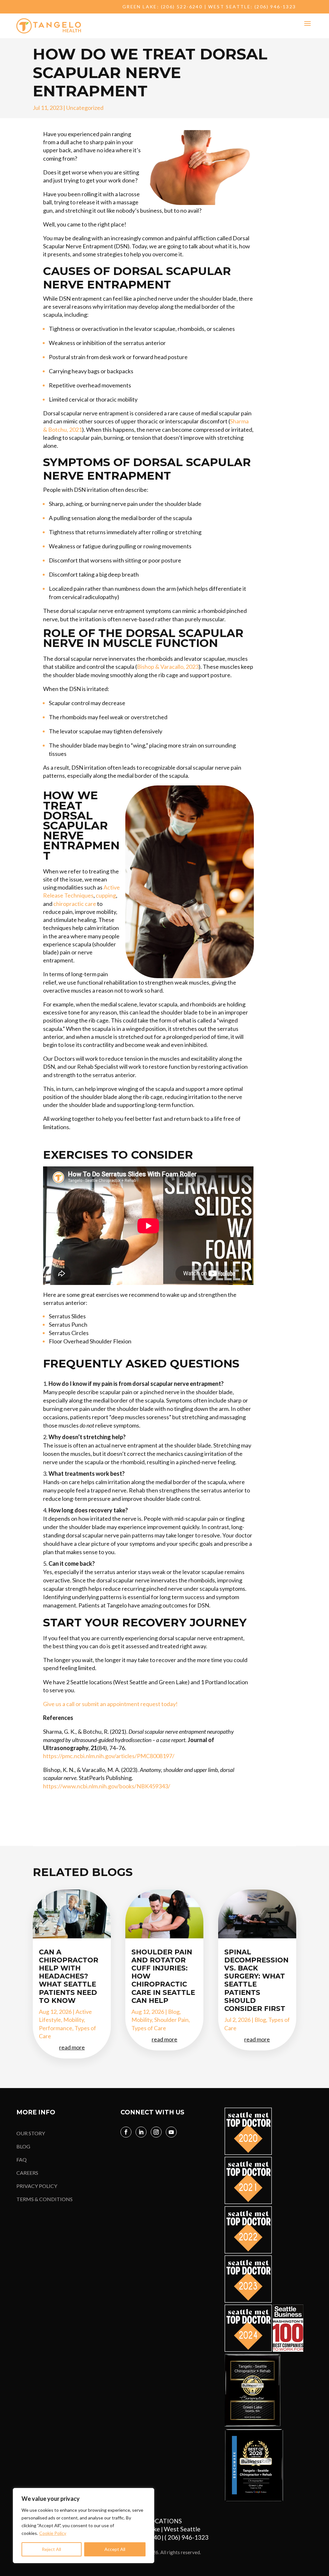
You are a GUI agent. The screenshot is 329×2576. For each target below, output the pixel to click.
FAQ (22, 2160)
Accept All (115, 2549)
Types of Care (149, 2028)
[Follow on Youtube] (171, 2132)
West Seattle (182, 2529)
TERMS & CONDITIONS (44, 2199)
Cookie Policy (53, 2533)
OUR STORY (31, 2133)
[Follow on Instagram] (156, 2132)
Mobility (74, 2020)
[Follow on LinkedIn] (141, 2132)
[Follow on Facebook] (126, 2132)
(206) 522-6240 (182, 7)
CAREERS (27, 2173)
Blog (174, 2012)
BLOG (23, 2146)
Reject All (51, 2549)
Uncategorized (85, 108)
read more (72, 2047)
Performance (56, 2028)
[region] (84, 2526)
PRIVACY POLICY (37, 2186)
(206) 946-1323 (275, 7)
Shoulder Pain (171, 2020)
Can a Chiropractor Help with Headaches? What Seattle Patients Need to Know (69, 1976)
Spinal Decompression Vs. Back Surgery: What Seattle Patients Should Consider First (256, 1980)
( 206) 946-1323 (188, 2537)
